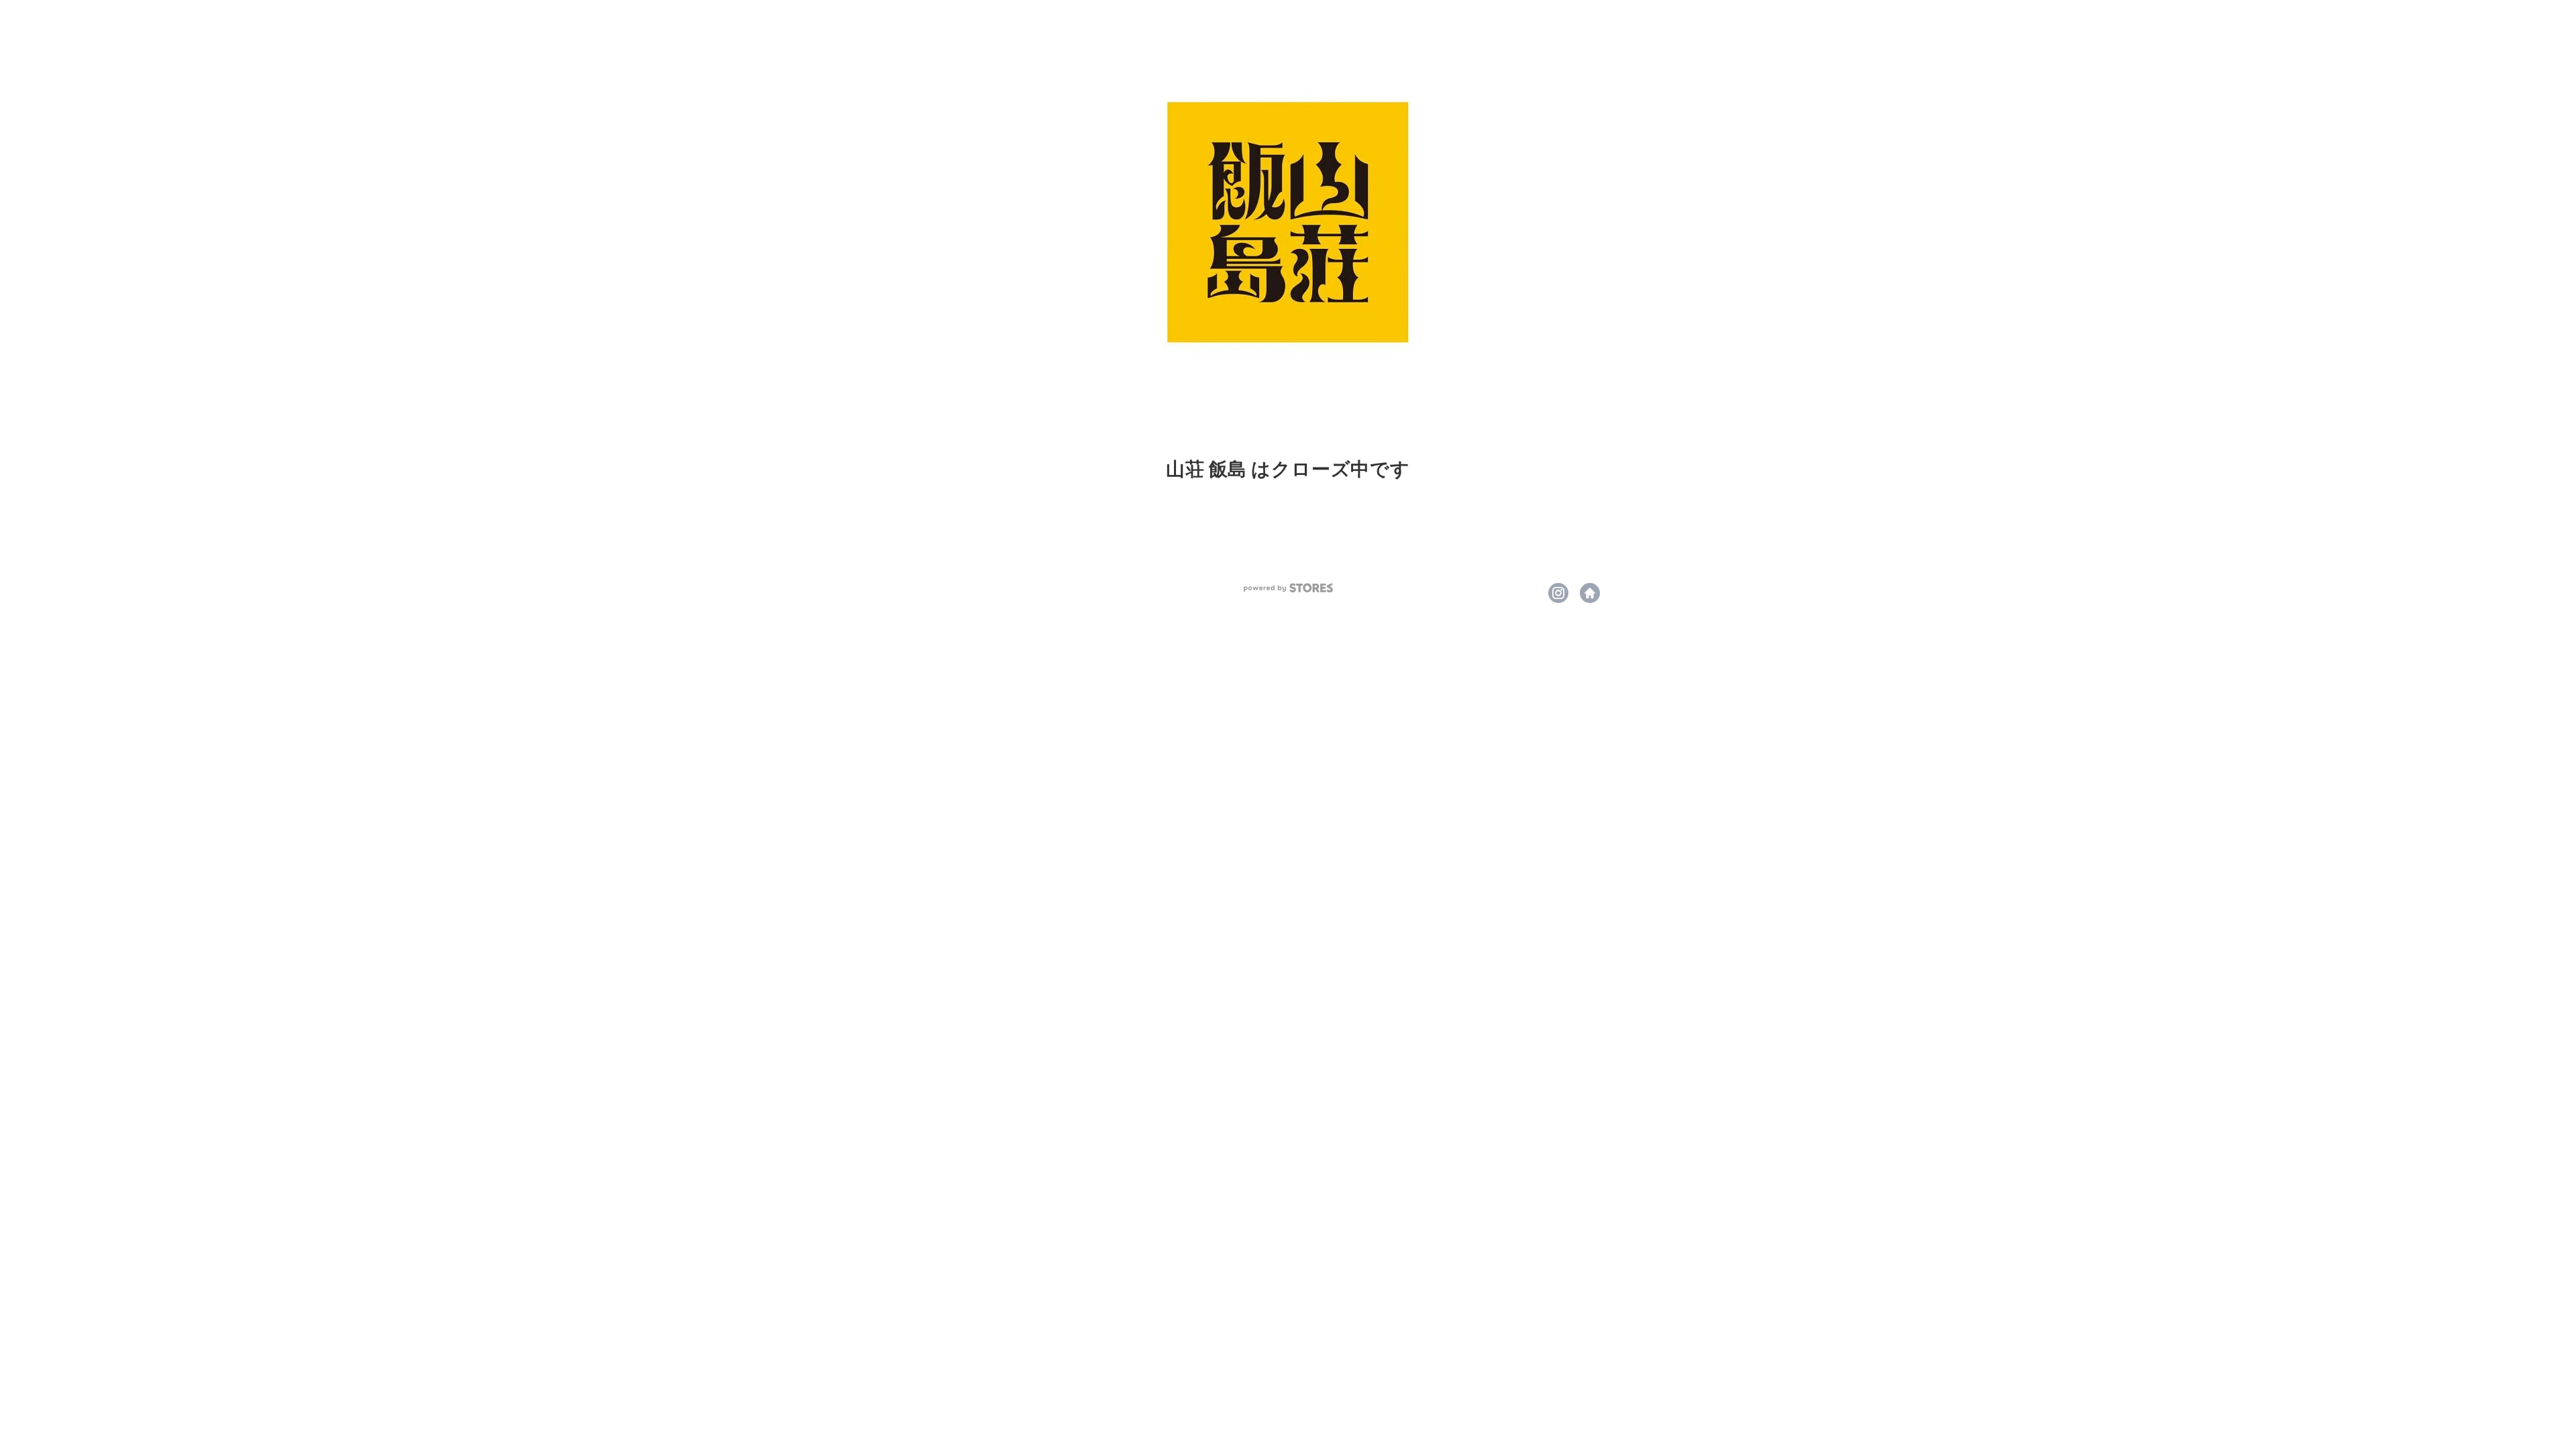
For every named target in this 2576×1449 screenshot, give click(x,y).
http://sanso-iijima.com (1590, 593)
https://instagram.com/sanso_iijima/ (1558, 593)
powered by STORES (1288, 588)
